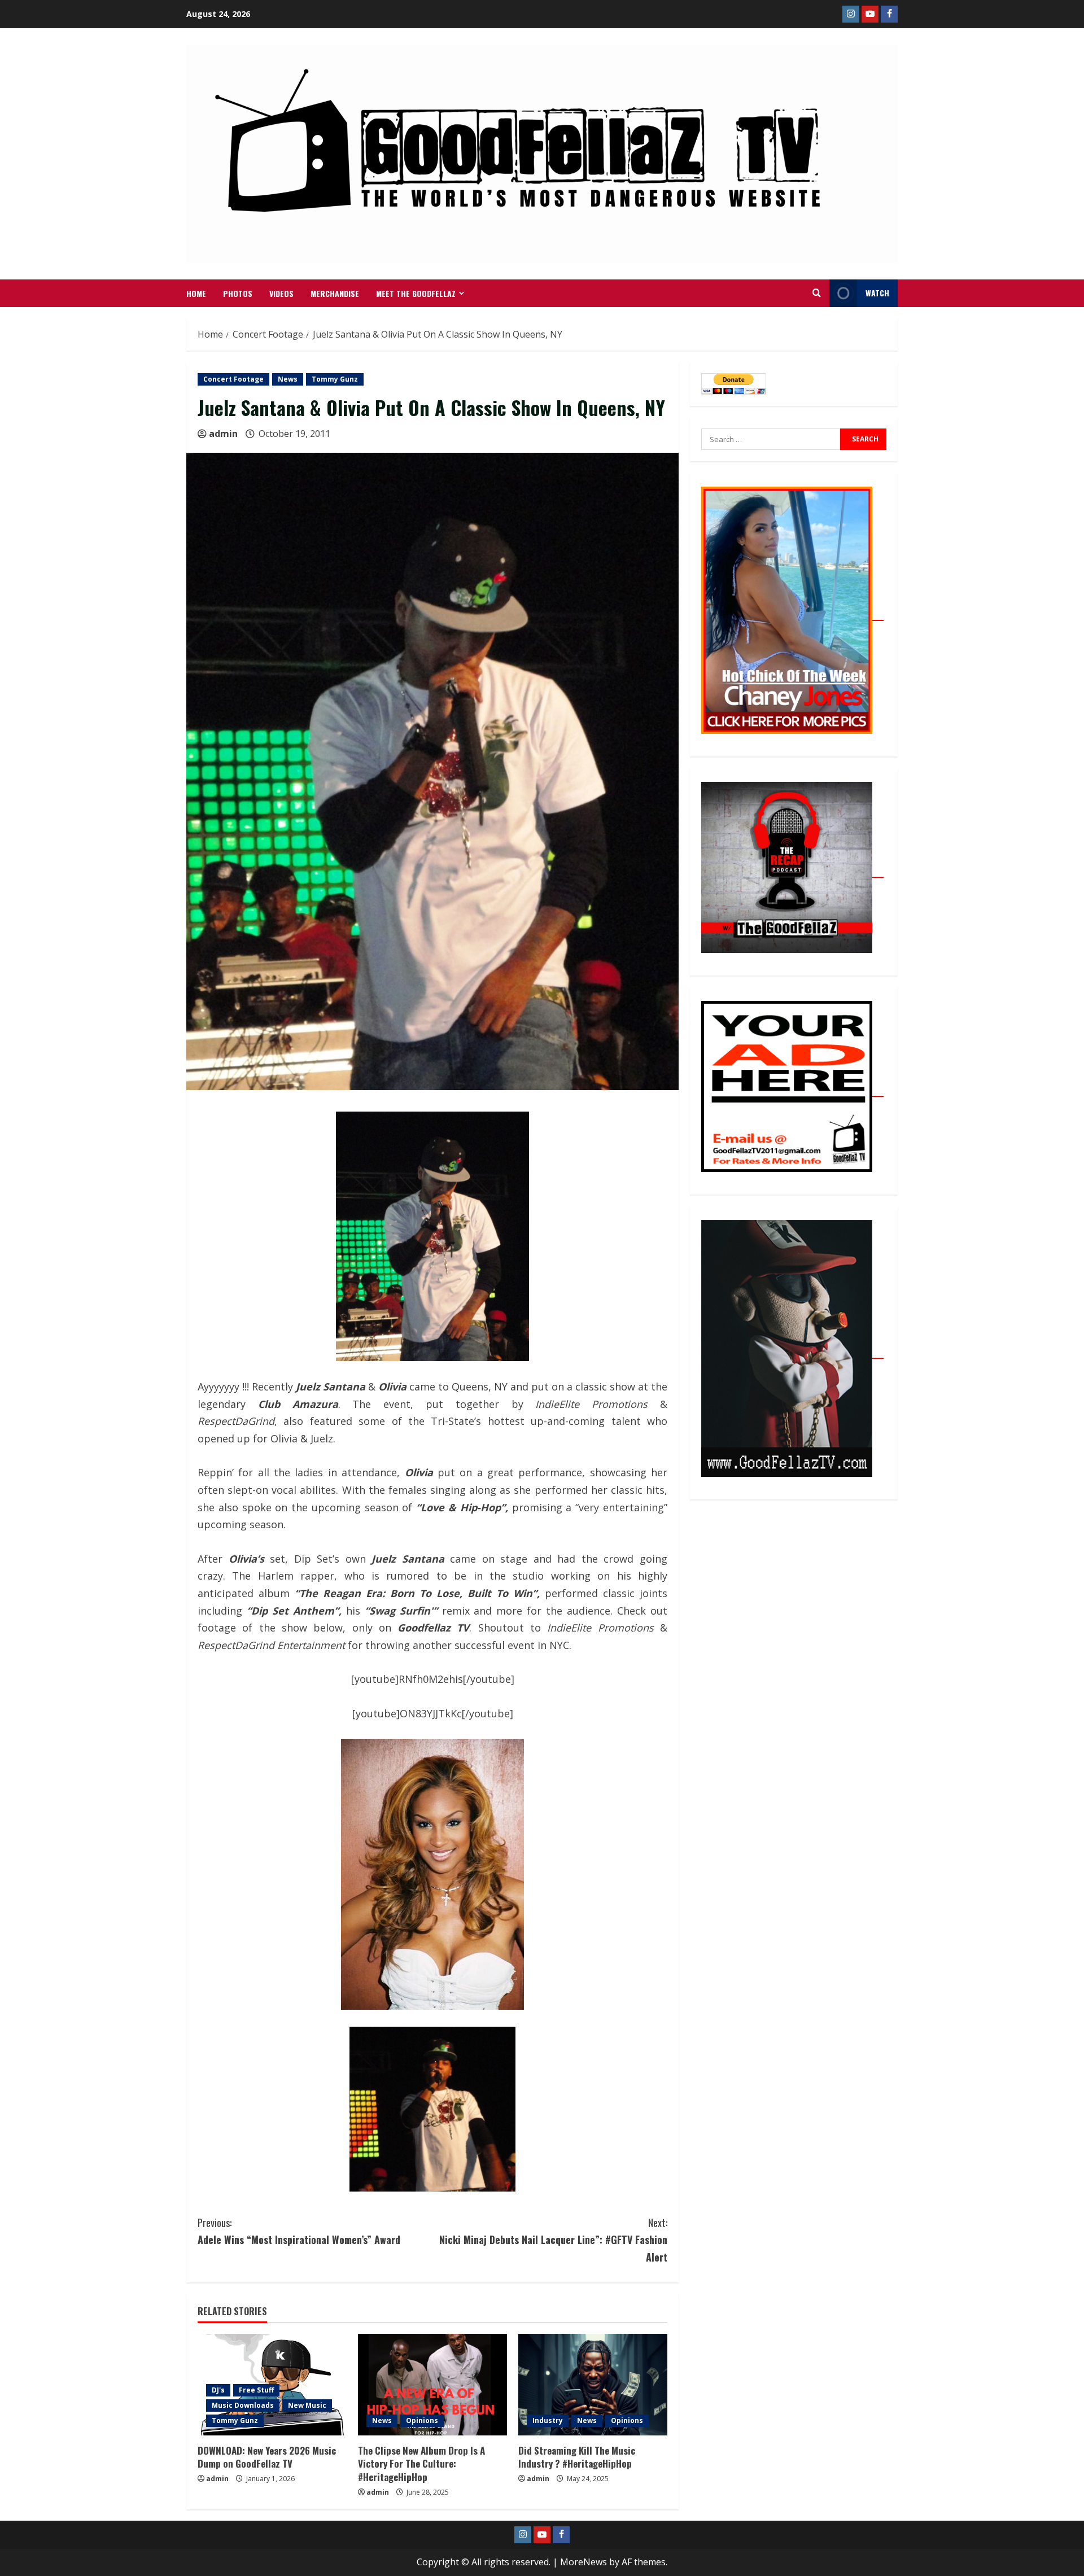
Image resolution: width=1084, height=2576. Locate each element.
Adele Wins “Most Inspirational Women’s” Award (299, 2231)
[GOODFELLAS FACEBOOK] (889, 14)
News (288, 379)
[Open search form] (817, 293)
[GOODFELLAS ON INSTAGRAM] (851, 14)
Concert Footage (233, 379)
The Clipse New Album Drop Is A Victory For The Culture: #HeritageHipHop (421, 2464)
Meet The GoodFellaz (416, 293)
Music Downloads (243, 2405)
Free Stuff (256, 2390)
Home (196, 293)
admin (223, 434)
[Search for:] (771, 439)
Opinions (422, 2420)
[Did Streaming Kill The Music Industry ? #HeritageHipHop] (593, 2385)
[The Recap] (792, 871)
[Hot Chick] (792, 614)
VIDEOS (281, 293)
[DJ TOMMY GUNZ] (870, 14)
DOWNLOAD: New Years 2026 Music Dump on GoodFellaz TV (267, 2457)
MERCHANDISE (335, 293)
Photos (238, 293)
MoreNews (583, 2562)
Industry (548, 2420)
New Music (307, 2405)
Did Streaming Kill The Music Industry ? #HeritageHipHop (577, 2457)
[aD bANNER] (792, 1090)
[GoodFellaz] (792, 1352)
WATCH (877, 293)
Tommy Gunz (335, 379)
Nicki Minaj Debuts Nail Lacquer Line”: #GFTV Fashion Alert (553, 2240)
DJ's (218, 2390)
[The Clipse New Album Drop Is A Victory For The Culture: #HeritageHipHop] (432, 2385)
